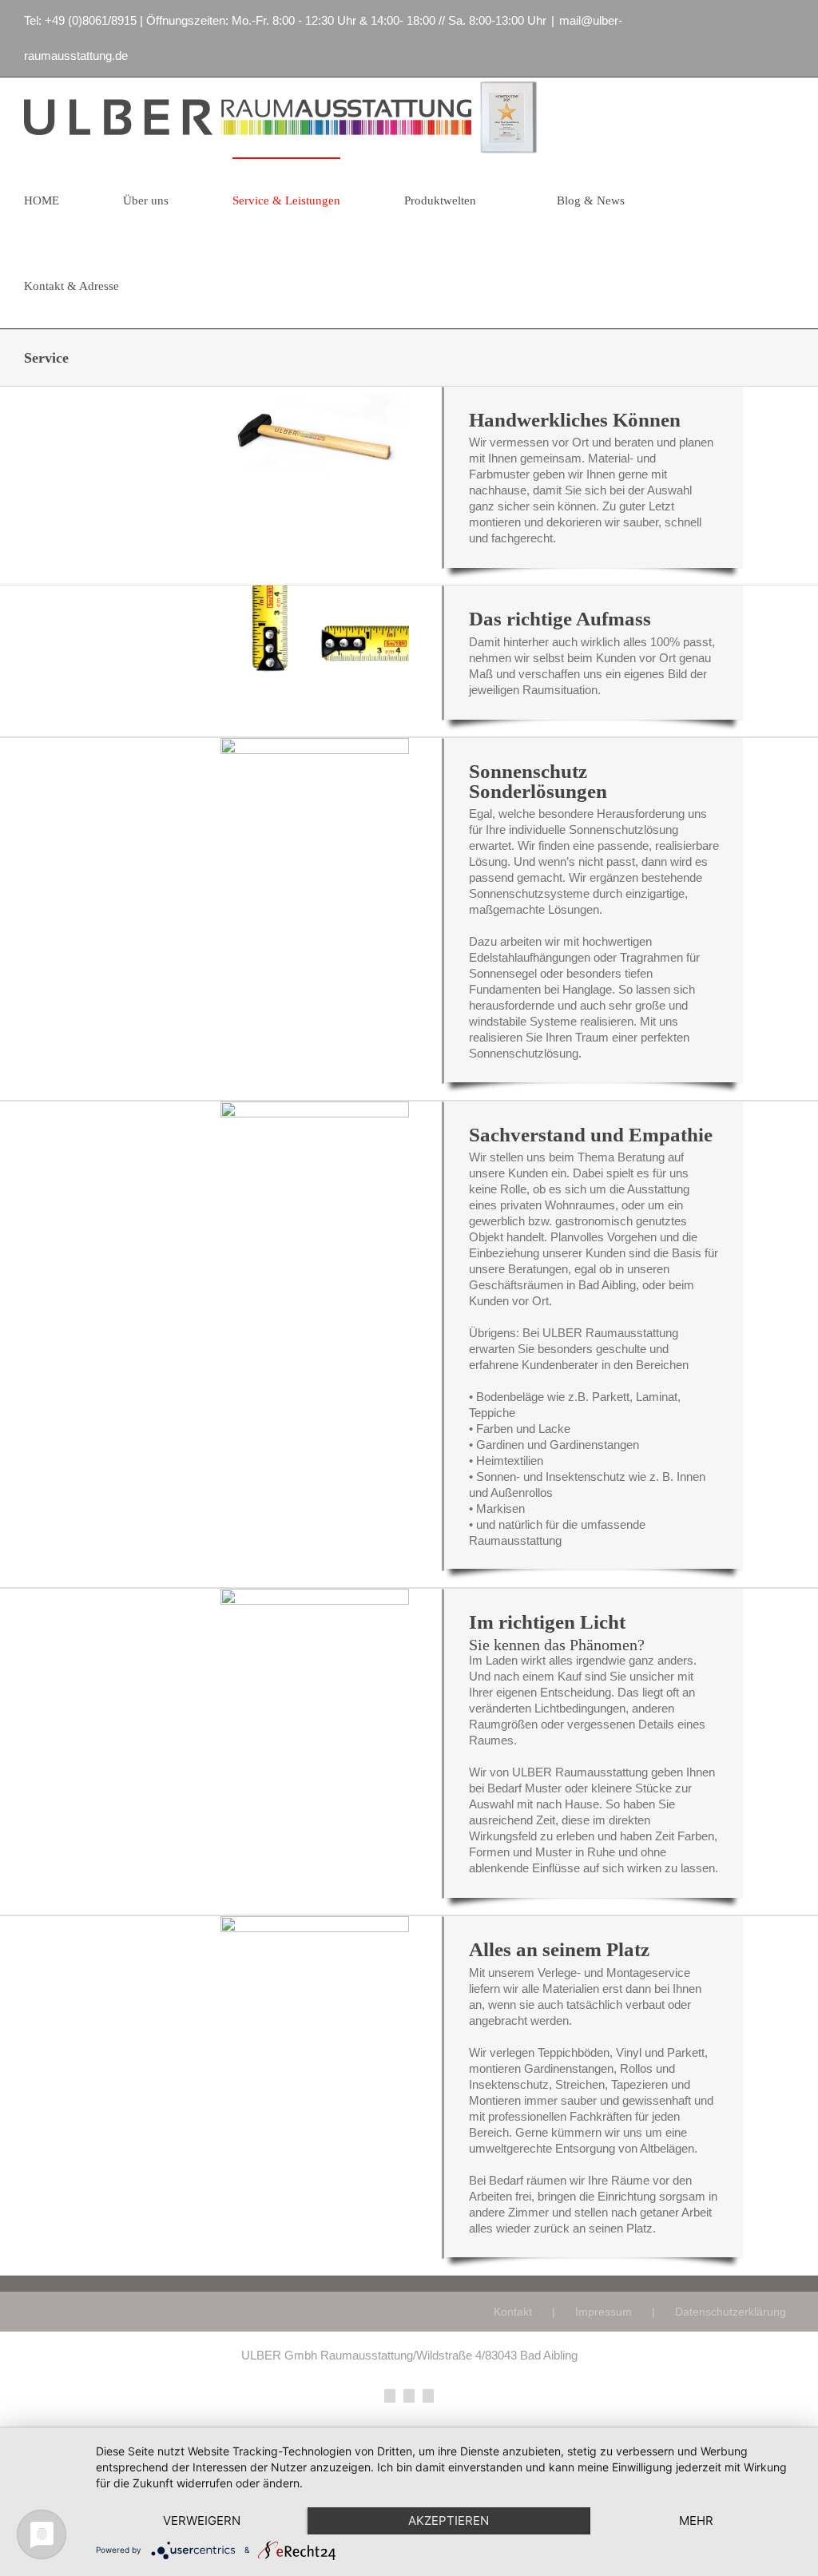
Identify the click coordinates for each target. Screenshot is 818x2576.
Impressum (604, 2312)
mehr (696, 2520)
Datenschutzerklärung (731, 2312)
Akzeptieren (449, 2520)
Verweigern (202, 2520)
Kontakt (513, 2312)
